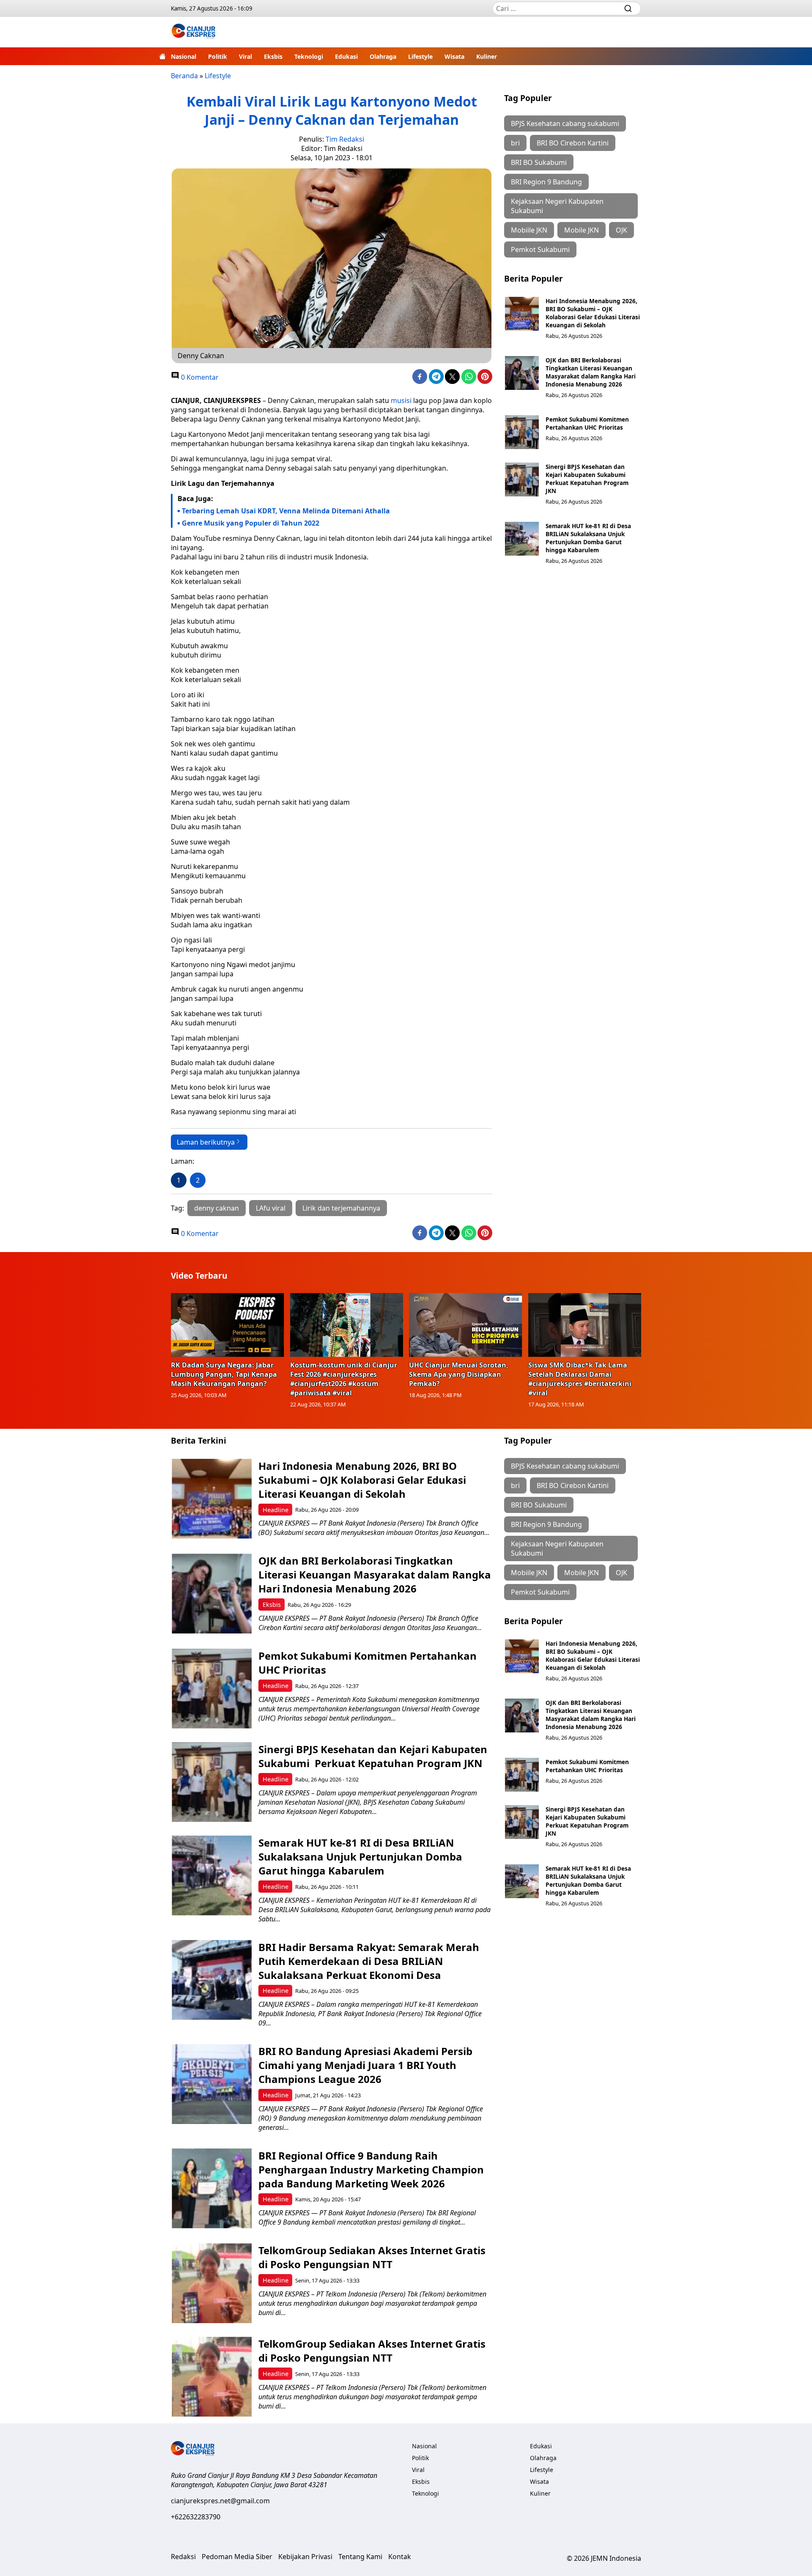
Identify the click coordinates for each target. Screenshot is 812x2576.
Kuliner (487, 56)
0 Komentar (199, 377)
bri (515, 143)
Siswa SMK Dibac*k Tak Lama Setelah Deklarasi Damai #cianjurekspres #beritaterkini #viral (580, 1379)
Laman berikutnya (206, 1142)
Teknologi (309, 56)
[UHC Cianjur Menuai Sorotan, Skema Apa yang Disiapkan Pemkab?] (466, 1325)
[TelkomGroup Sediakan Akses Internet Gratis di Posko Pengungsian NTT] (212, 2283)
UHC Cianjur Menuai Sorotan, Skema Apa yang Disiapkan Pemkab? (459, 1374)
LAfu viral (271, 1208)
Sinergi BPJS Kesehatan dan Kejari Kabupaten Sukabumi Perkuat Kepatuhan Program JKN (587, 479)
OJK (621, 230)
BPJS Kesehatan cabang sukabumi (565, 123)
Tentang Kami (360, 2557)
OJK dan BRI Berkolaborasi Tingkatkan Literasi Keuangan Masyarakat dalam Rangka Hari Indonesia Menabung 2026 (591, 372)
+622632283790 (196, 2517)
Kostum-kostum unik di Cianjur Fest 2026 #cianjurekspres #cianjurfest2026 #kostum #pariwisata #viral (344, 1379)
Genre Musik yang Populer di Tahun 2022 (251, 523)
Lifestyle (420, 56)
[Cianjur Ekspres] (193, 32)
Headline (276, 1510)
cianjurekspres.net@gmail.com (220, 2501)
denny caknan (217, 1208)
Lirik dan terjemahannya (341, 1208)
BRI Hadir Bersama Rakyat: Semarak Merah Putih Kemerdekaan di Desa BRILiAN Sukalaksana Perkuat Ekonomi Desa (369, 1961)
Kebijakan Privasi (305, 2557)
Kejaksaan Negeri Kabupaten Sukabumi (557, 206)
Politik (218, 56)
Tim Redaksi (345, 139)
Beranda (184, 76)
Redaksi (183, 2557)
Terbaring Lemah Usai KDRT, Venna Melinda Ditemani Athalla (286, 511)
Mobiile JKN (529, 230)
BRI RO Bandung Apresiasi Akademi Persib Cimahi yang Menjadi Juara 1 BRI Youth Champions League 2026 (365, 2065)
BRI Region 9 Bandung (546, 182)
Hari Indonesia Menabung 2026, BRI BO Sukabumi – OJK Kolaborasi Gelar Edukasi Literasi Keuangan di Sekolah (593, 313)
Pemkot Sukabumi (540, 249)
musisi (401, 400)
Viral (246, 56)
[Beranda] (162, 56)
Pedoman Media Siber (237, 2557)
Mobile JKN (582, 230)
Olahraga (383, 56)
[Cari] (628, 8)
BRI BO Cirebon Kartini (573, 143)
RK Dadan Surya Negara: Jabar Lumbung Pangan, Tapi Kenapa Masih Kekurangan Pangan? (224, 1374)
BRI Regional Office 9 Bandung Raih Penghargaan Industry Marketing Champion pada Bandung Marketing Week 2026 (371, 2169)
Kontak (400, 2557)
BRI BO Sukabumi (539, 162)
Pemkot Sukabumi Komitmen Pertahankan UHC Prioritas (587, 423)
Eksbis (273, 56)
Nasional (184, 56)
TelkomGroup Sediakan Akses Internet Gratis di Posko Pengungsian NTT (372, 2257)
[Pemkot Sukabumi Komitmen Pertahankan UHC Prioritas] (522, 432)
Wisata (454, 56)
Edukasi (346, 56)
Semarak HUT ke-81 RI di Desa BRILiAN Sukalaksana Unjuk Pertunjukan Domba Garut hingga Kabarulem (588, 538)
